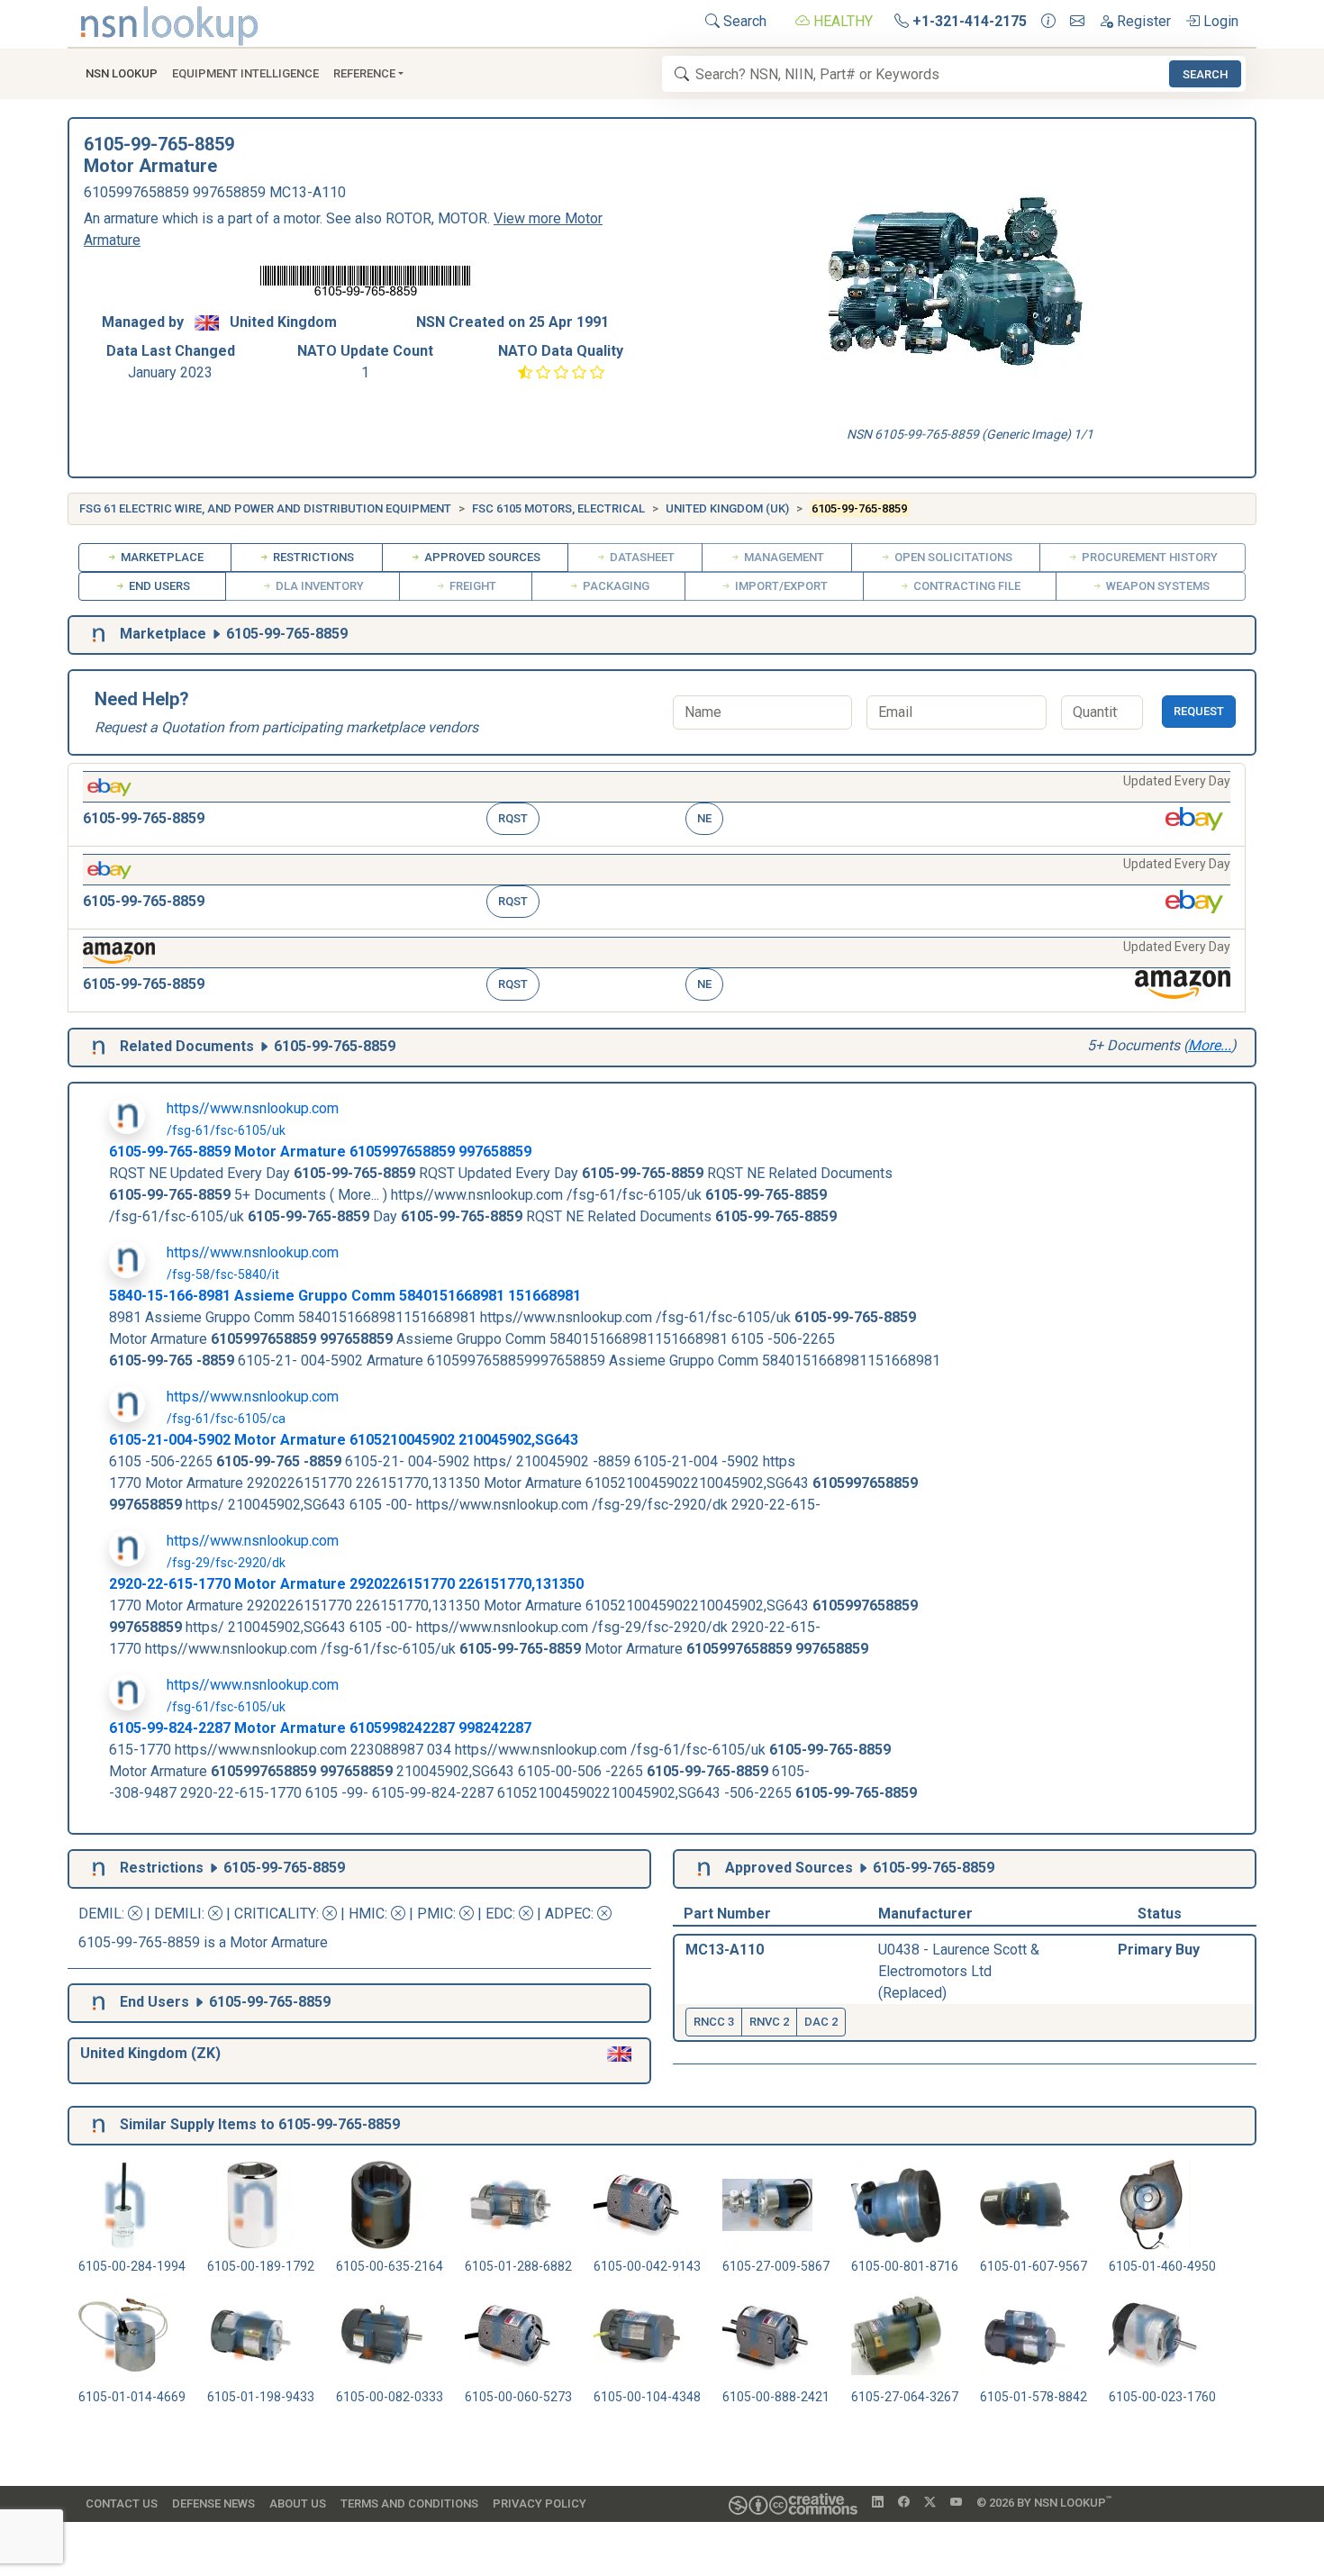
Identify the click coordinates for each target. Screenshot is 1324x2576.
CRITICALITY (275, 1914)
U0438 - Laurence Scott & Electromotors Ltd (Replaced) (959, 1971)
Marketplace (161, 557)
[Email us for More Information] (1077, 22)
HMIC (367, 1914)
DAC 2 (821, 2022)
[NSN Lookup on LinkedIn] (878, 2503)
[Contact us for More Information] (1048, 22)
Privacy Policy (540, 2503)
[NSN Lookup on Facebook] (904, 2503)
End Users (158, 586)
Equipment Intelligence (245, 73)
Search (743, 21)
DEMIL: (103, 1914)
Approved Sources (481, 557)
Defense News (213, 2503)
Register (1142, 21)
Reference (364, 73)
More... (1210, 1045)
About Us (298, 2503)
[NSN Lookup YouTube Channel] (956, 2503)
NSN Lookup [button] (122, 73)
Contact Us (122, 2503)
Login (1219, 21)
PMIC (435, 1914)
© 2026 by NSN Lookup (1044, 2502)
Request (1199, 711)
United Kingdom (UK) (727, 508)
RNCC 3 (714, 2022)
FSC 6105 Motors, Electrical (558, 508)
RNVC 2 (769, 2022)
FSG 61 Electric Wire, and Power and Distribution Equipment (265, 508)
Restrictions (312, 557)
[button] (657, 805)
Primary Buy (1159, 1950)
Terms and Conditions (409, 2503)
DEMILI (178, 1914)
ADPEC (568, 1914)
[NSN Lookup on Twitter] (930, 2503)
